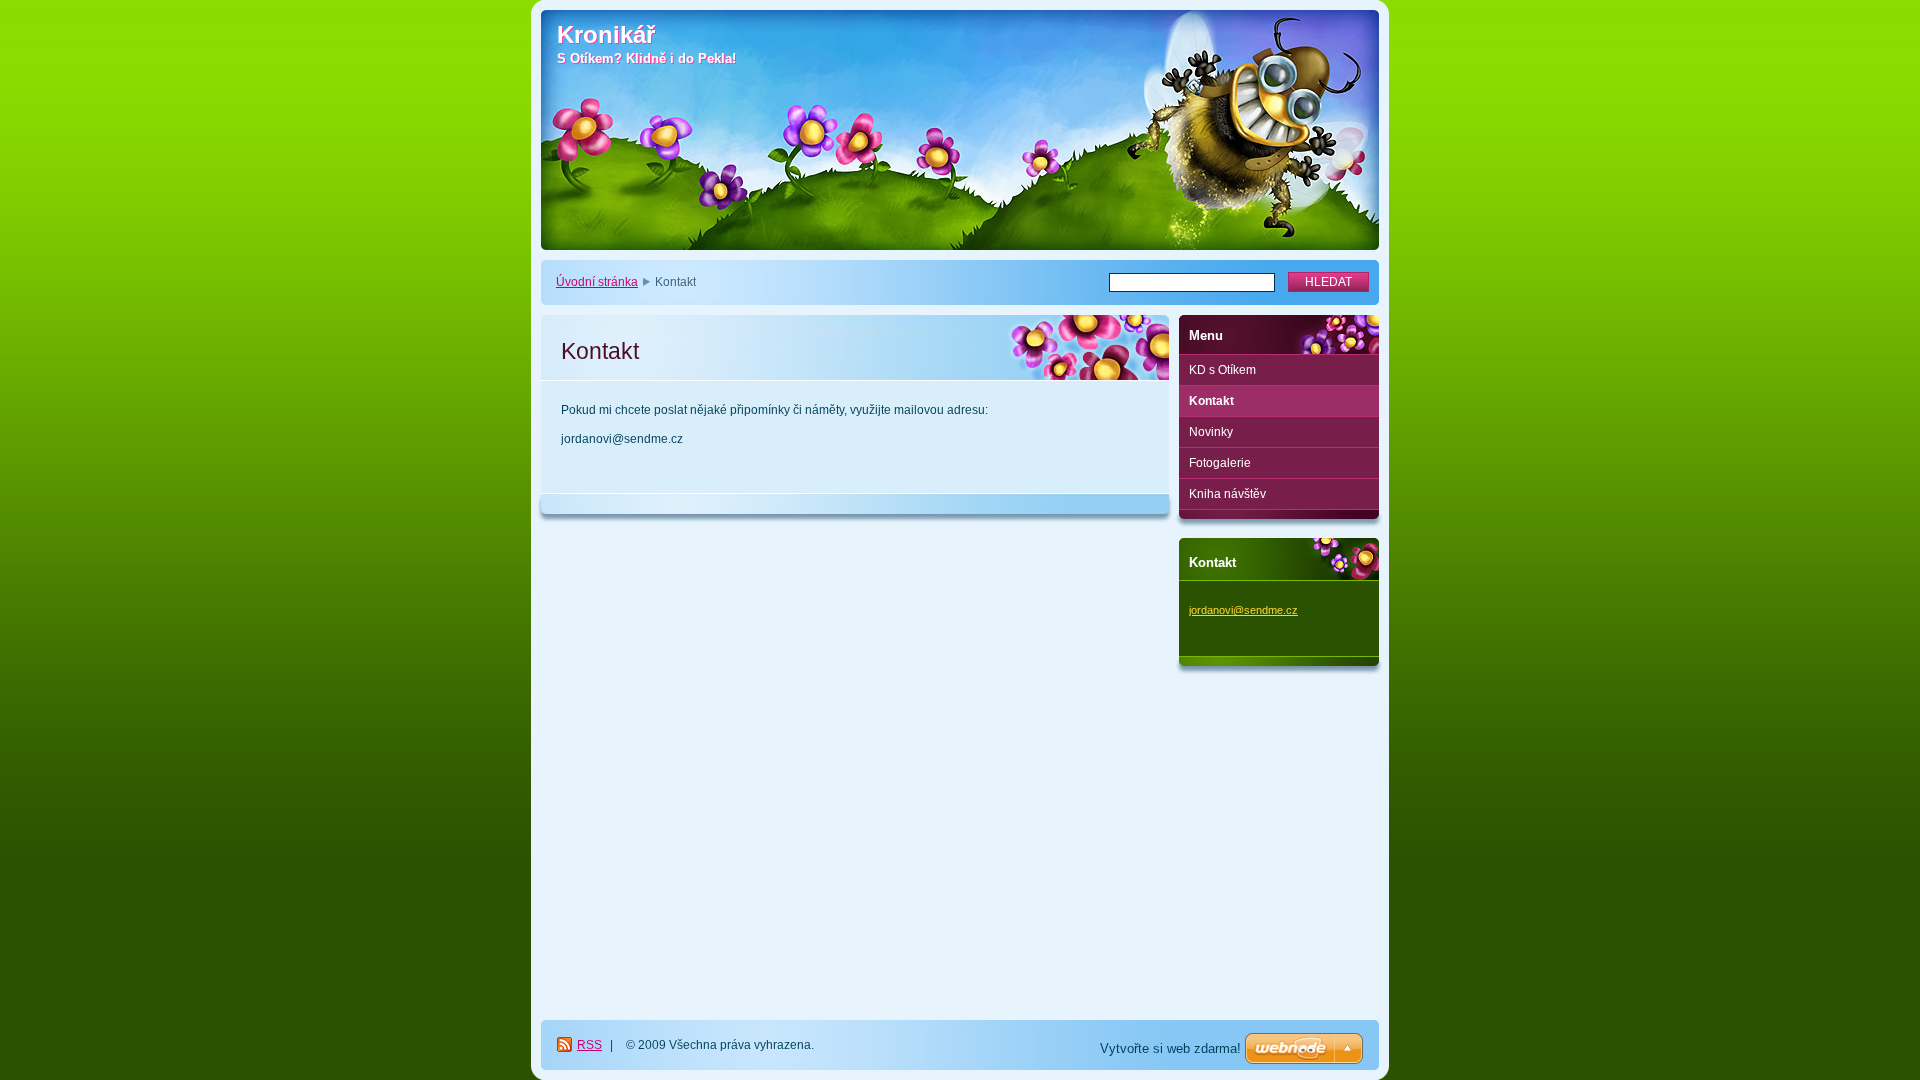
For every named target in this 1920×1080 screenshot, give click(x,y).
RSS (589, 1045)
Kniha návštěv (1227, 494)
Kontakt (1211, 401)
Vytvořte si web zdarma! (1170, 1048)
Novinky (1211, 432)
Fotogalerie (1220, 463)
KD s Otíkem (1222, 370)
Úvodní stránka (597, 282)
